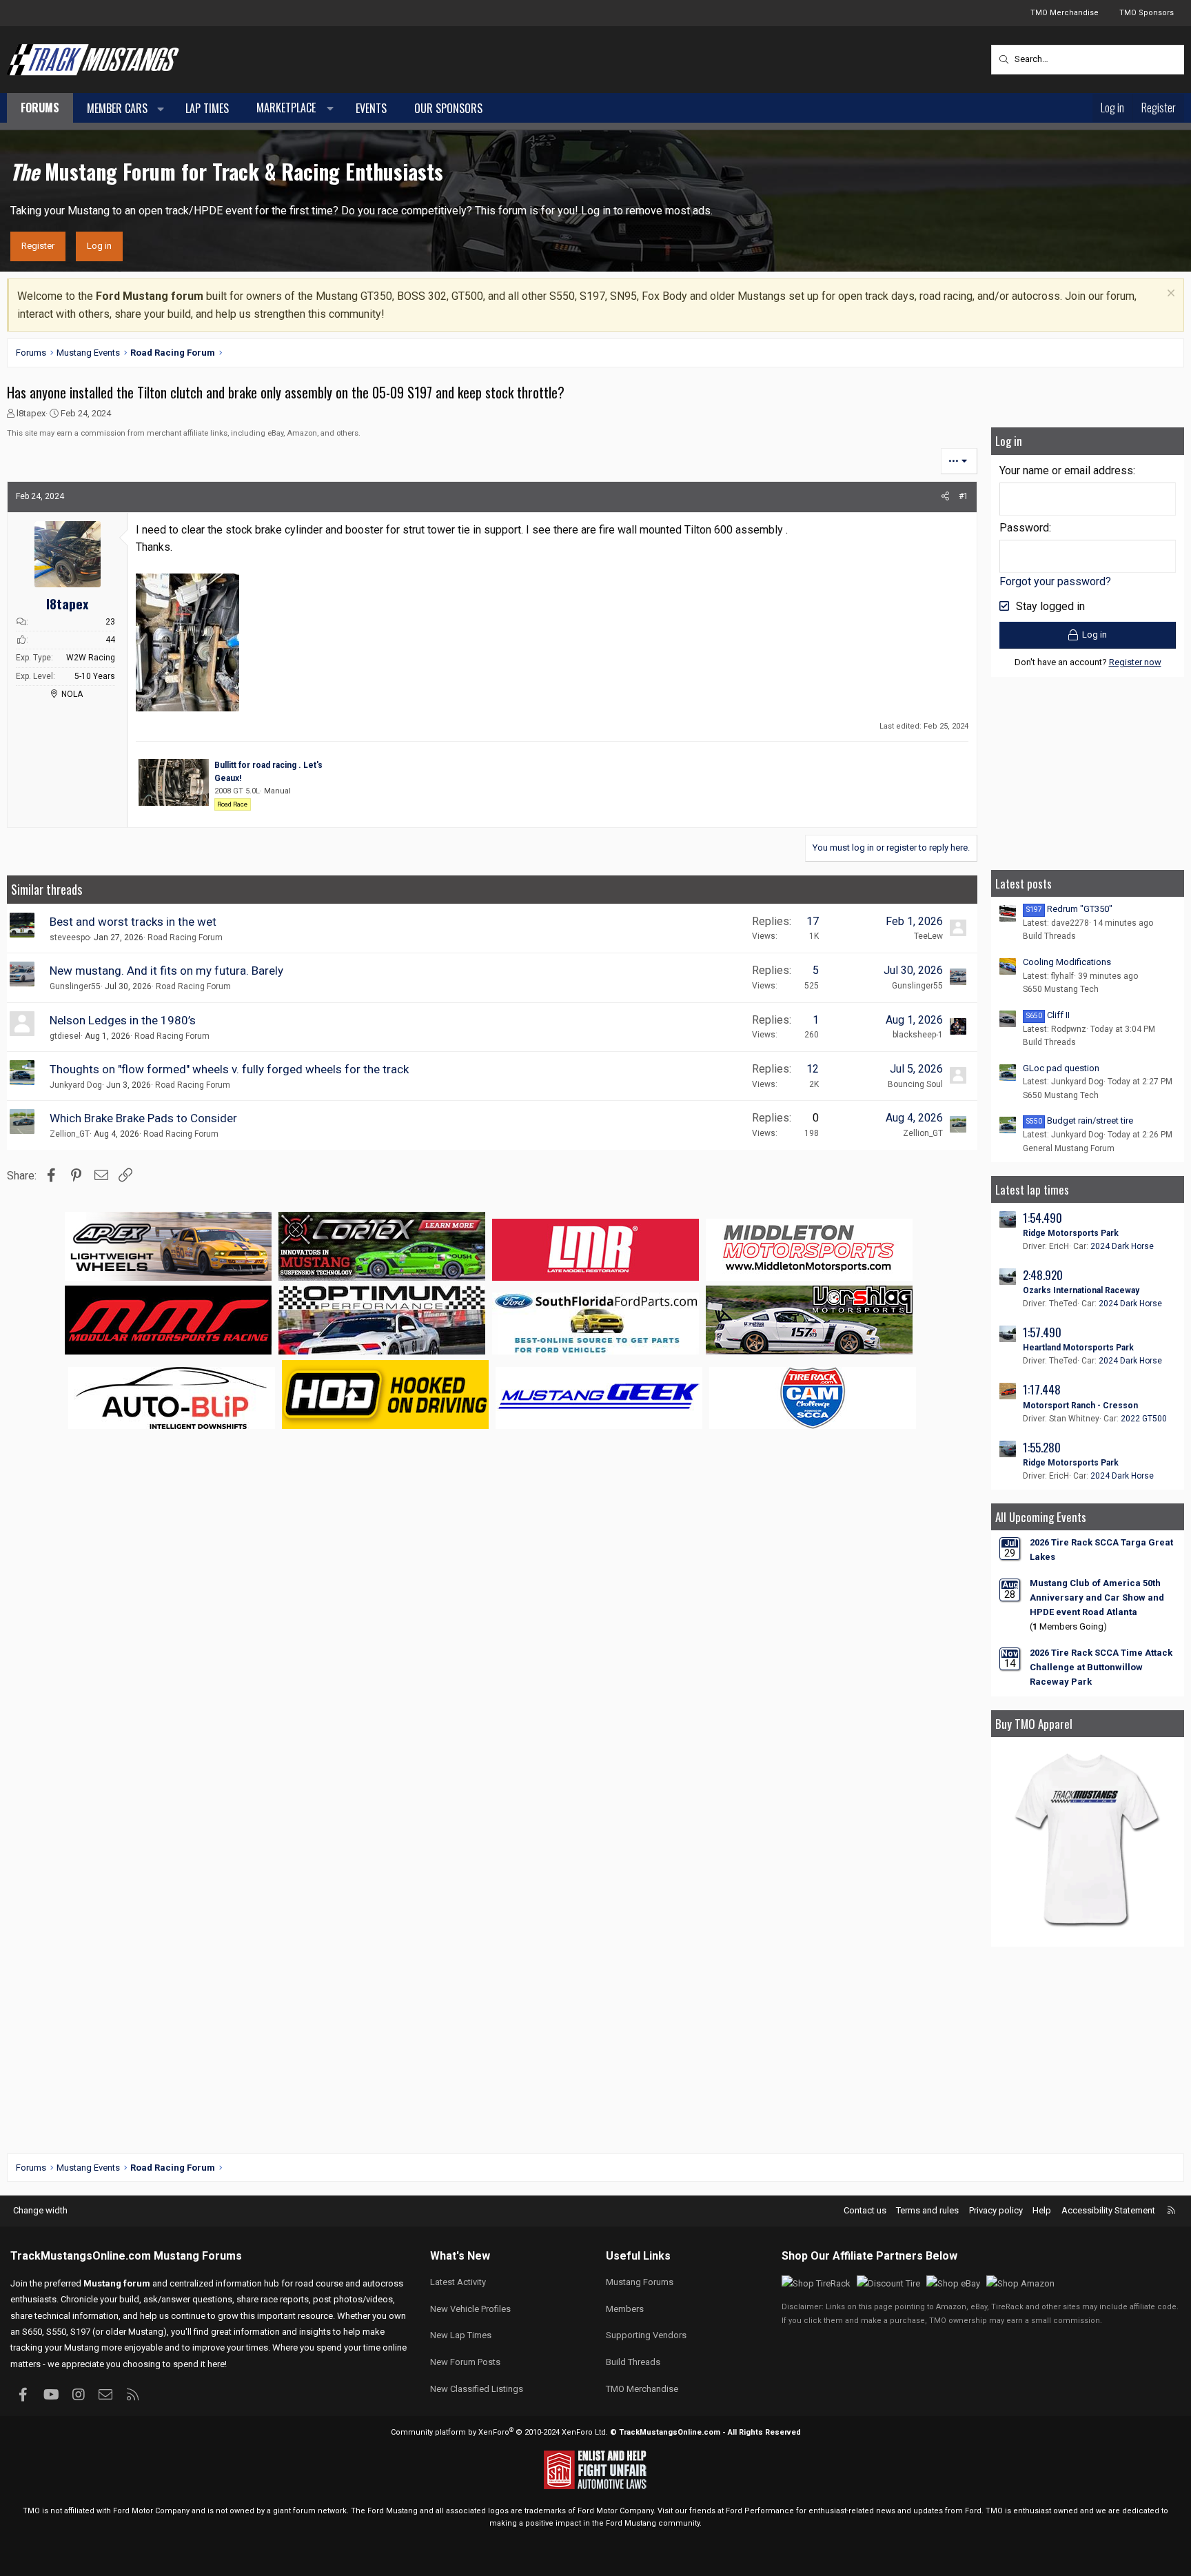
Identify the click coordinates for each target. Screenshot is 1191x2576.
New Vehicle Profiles (470, 2309)
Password (1024, 528)
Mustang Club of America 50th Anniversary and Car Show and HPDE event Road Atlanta (1097, 1598)
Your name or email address (1066, 470)
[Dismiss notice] (1169, 295)
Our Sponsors (448, 108)
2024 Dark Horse (1122, 1246)
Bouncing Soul (915, 1084)
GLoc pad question (1061, 1068)
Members (625, 2309)
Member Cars (117, 108)
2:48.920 (1043, 1275)
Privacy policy (996, 2210)
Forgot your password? (1055, 581)
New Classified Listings (477, 2389)
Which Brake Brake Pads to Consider (143, 1118)
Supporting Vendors (646, 2335)
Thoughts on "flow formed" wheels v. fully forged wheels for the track (229, 1069)
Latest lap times (1032, 1189)
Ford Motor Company (151, 2511)
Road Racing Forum (185, 937)
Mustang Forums (198, 2256)
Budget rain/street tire (1080, 1120)
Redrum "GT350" (1069, 909)
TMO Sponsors (1147, 13)
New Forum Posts (465, 2362)
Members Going (1068, 1626)
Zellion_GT (70, 1134)
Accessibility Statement (1108, 2210)
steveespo (70, 937)
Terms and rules (927, 2210)
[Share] (945, 497)
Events (371, 108)
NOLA (72, 694)
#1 (964, 496)
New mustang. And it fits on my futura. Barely (166, 971)
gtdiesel (65, 1036)
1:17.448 (1042, 1389)
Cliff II (1048, 1015)
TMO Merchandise (1065, 13)
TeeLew (928, 936)
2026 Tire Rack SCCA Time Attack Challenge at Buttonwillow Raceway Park (1101, 1667)
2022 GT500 (1144, 1419)
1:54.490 (1042, 1218)
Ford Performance (760, 2511)
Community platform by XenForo (499, 2432)
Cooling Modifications (1067, 962)
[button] (161, 109)
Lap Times (207, 108)
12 (813, 1069)
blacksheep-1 (918, 1035)
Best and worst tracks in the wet (133, 922)
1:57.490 (1042, 1332)
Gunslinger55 (75, 986)
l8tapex (31, 413)
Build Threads (1049, 936)
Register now (1135, 662)
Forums (40, 108)
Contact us (865, 2210)
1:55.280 (1042, 1447)
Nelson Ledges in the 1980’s (123, 1020)
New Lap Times (461, 2335)
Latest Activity (458, 2282)
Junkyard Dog (76, 1085)
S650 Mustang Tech (1061, 989)
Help (1042, 2210)
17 (813, 921)
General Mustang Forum (1069, 1148)
